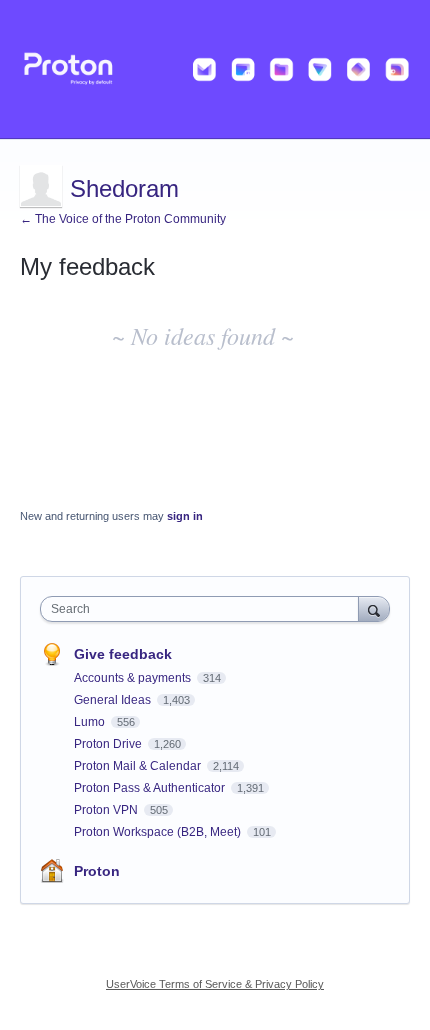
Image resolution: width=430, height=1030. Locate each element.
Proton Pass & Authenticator (151, 788)
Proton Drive (109, 744)
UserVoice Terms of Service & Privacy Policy (215, 984)
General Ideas (114, 700)
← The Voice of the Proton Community (123, 219)
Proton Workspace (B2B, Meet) (159, 832)
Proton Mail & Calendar (139, 766)
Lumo (91, 722)
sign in (185, 516)
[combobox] (204, 609)
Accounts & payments (134, 678)
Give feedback (123, 654)
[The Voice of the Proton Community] (215, 69)
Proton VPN (107, 810)
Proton (97, 871)
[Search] (374, 608)
